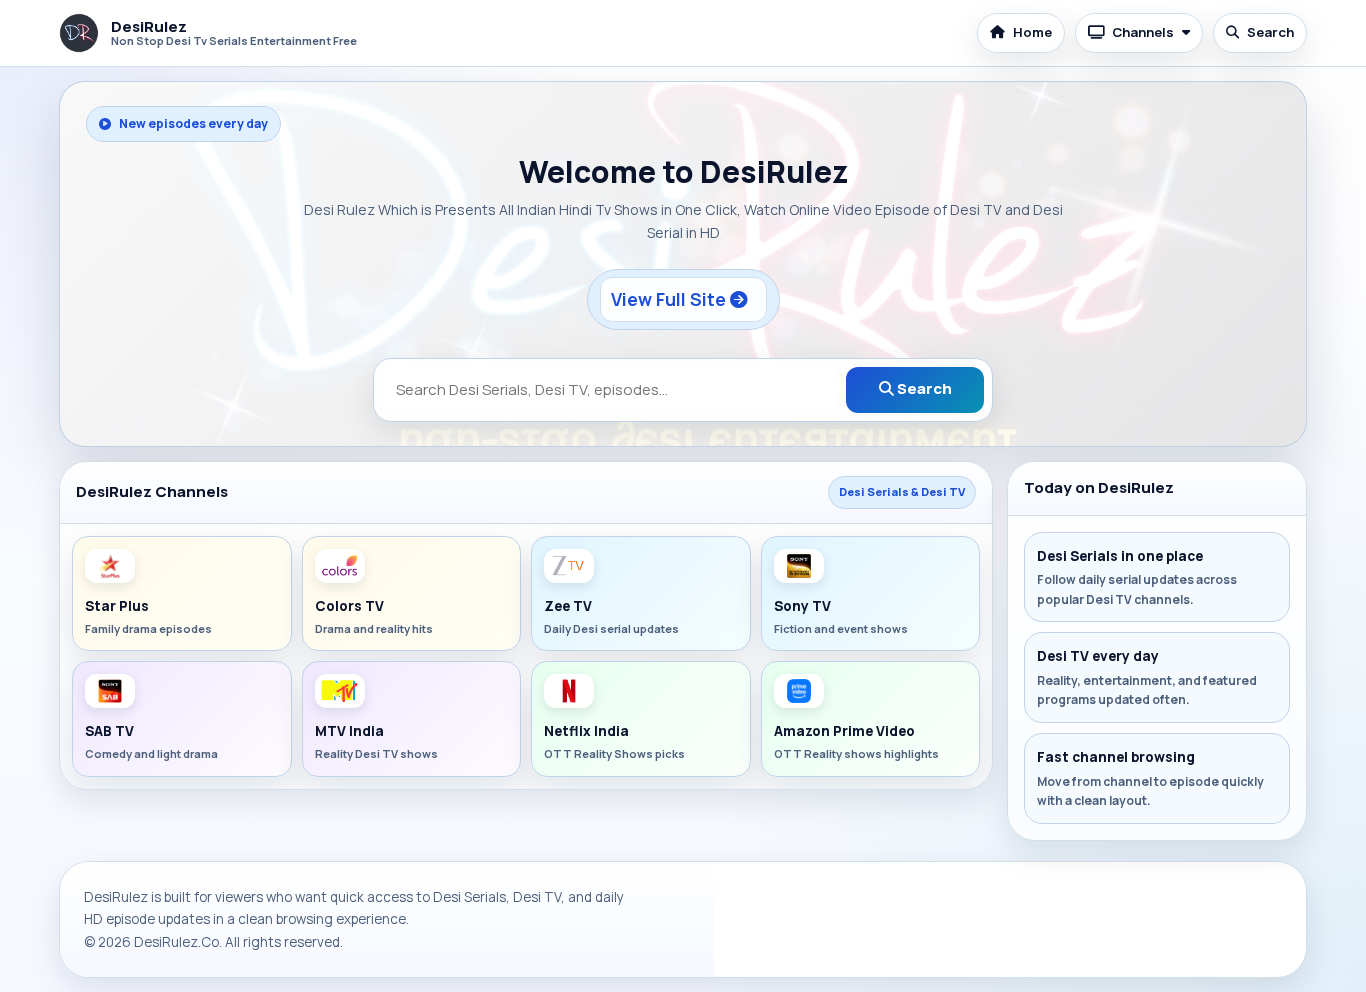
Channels (1143, 32)
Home (1032, 32)
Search (1270, 32)
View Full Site (670, 299)
